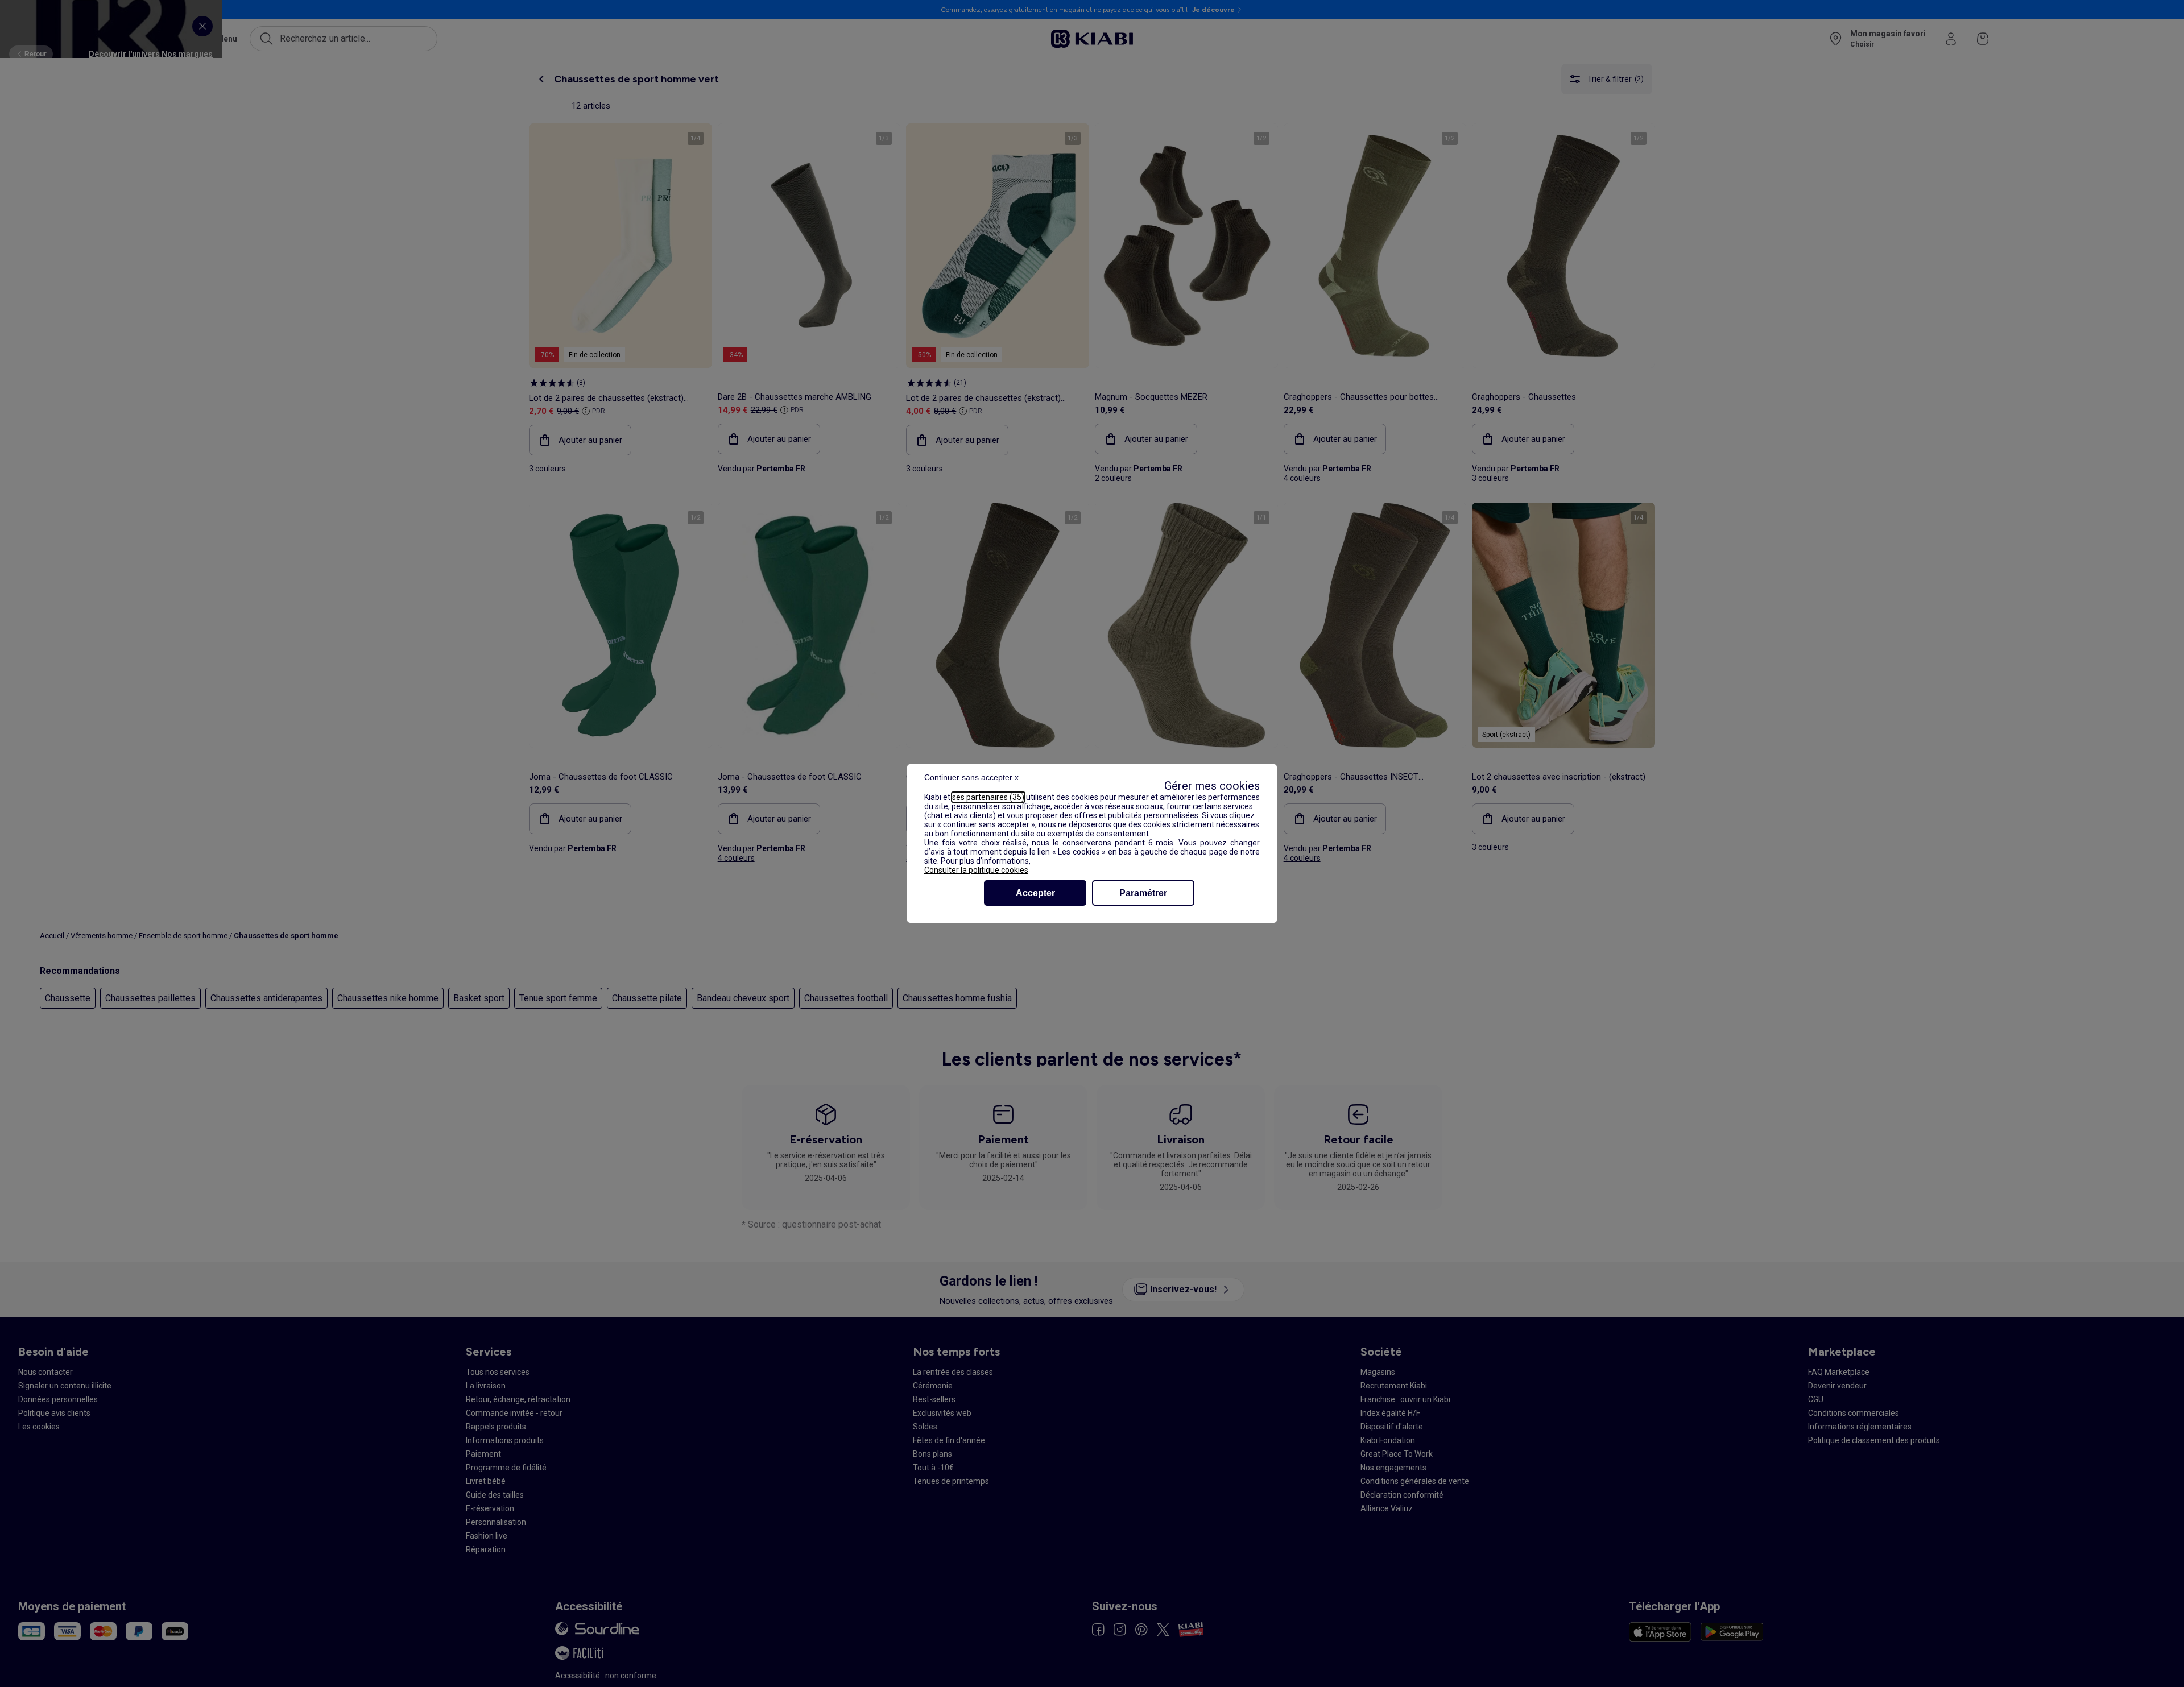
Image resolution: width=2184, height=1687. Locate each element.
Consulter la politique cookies (976, 870)
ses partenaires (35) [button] (988, 797)
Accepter (1035, 893)
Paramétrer (1143, 893)
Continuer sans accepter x (971, 777)
